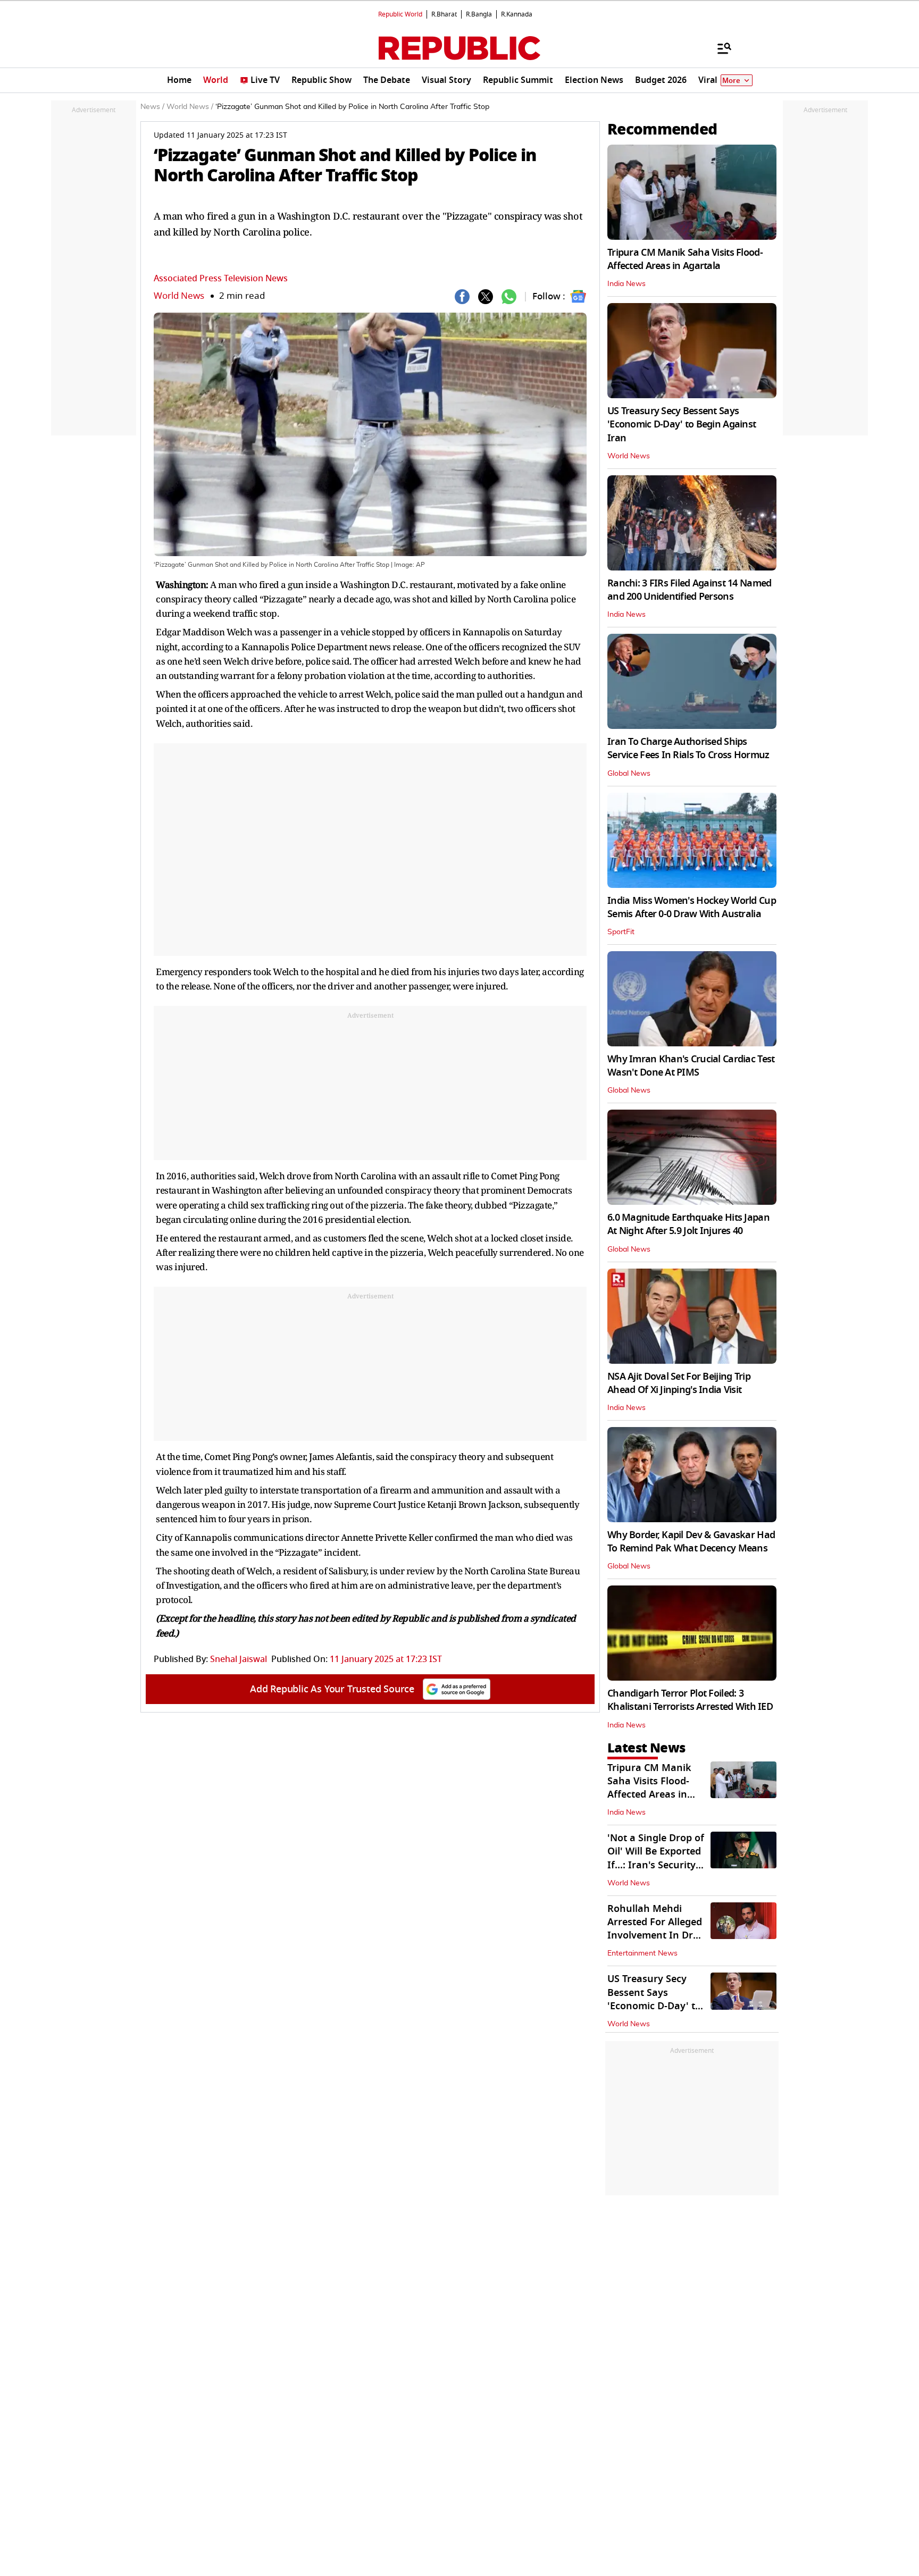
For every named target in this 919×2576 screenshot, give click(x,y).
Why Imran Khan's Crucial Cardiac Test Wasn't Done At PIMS (691, 1066)
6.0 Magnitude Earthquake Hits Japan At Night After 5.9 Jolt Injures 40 (688, 1224)
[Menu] (719, 48)
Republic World (400, 14)
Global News (629, 774)
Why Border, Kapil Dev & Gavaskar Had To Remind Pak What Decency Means (691, 1542)
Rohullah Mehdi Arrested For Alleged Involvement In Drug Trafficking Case (656, 1929)
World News (179, 296)
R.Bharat (444, 14)
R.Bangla (479, 14)
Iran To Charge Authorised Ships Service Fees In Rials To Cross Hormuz (688, 748)
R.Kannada (517, 14)
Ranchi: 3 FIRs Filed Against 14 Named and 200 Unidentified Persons (689, 590)
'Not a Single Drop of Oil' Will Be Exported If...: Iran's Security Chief (656, 1858)
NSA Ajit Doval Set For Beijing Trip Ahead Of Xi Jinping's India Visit (679, 1383)
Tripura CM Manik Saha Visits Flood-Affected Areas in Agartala (685, 259)
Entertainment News (642, 1953)
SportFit (621, 932)
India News (626, 284)
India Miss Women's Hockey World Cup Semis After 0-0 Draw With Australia (692, 907)
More (731, 81)
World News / (190, 107)
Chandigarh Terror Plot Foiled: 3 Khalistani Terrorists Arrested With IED (690, 1700)
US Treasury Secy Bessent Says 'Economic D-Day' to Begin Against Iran (682, 424)
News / (152, 107)
